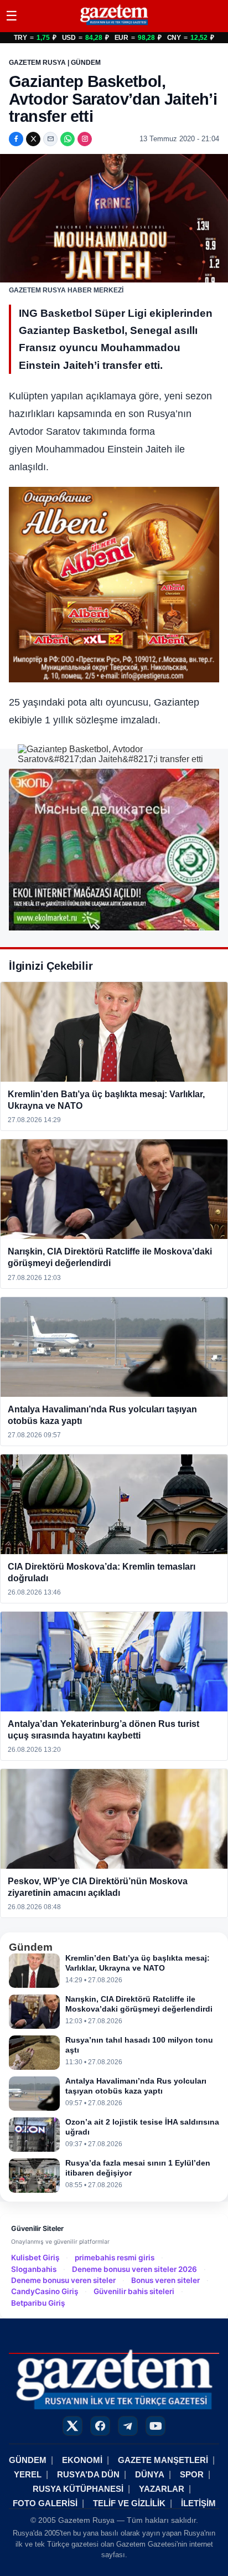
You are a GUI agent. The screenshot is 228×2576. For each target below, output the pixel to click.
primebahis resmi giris (115, 2258)
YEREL (28, 2474)
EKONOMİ (82, 2460)
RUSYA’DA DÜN (88, 2474)
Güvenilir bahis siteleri (134, 2291)
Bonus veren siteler (165, 2280)
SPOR (192, 2474)
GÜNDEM (28, 2460)
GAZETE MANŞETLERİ (163, 2460)
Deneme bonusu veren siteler (63, 2280)
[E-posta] (50, 139)
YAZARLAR (162, 2489)
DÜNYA (150, 2474)
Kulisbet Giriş (35, 2258)
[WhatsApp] (68, 139)
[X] (33, 139)
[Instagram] (85, 139)
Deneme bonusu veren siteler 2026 (134, 2269)
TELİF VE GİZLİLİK (129, 2503)
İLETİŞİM (198, 2503)
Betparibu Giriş (38, 2303)
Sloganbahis (34, 2269)
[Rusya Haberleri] (114, 25)
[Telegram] (128, 2426)
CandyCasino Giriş (45, 2291)
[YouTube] (156, 2426)
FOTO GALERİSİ (45, 2503)
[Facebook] (16, 139)
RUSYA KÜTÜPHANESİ (78, 2489)
